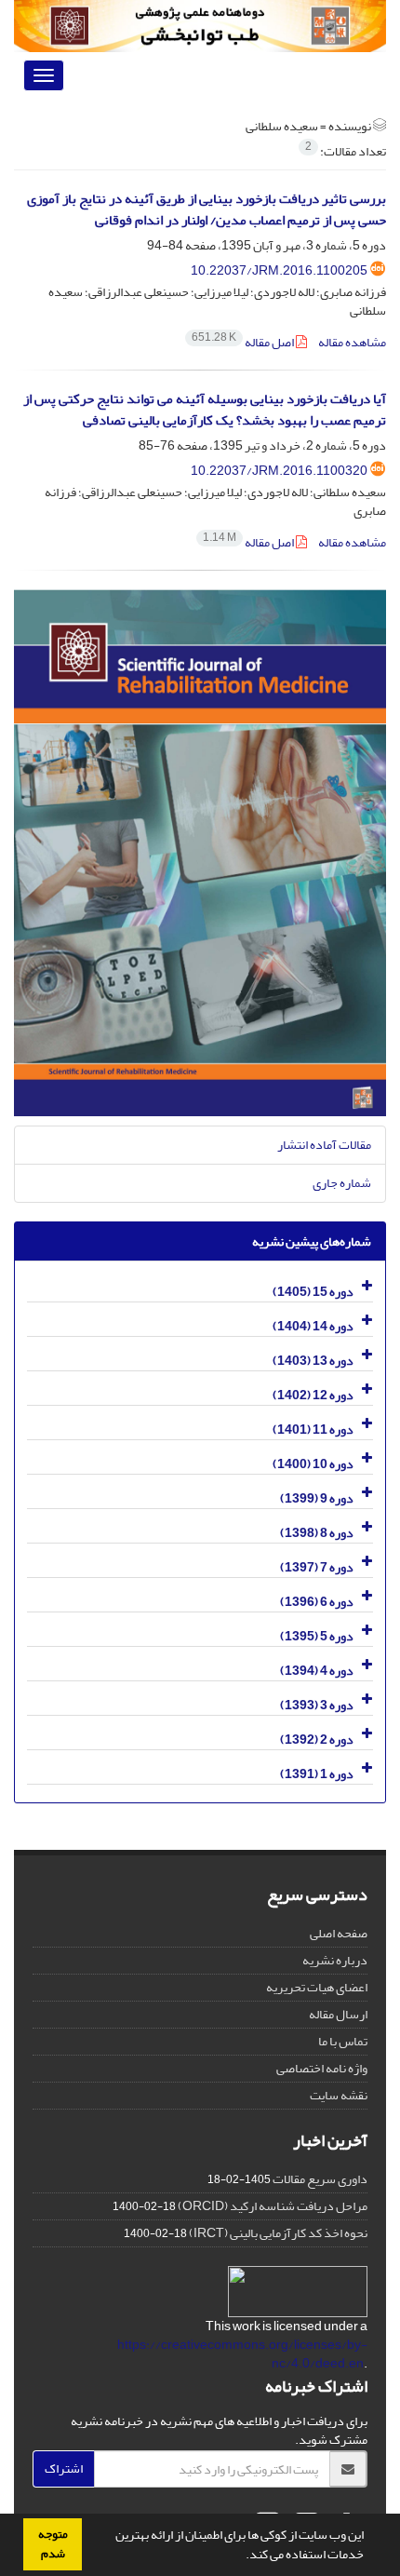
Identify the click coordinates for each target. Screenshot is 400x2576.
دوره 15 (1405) (313, 1292)
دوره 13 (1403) (313, 1361)
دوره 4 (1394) (317, 1671)
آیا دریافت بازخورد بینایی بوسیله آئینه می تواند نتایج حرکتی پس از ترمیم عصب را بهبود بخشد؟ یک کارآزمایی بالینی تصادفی (205, 410)
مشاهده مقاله (352, 342)
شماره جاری (342, 1183)
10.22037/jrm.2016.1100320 (279, 471)
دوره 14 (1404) (313, 1326)
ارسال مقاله (338, 2014)
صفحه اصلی (339, 1933)
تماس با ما (343, 2041)
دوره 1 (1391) (317, 1774)
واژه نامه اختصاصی (322, 2068)
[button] (241, 2556)
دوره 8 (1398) (317, 1533)
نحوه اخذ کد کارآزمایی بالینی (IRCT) (278, 2233)
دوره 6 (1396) (317, 1602)
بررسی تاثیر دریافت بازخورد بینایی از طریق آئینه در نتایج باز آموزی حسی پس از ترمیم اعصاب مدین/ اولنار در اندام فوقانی (207, 209)
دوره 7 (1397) (317, 1567)
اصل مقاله (244, 342)
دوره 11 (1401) (313, 1430)
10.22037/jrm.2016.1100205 (279, 270)
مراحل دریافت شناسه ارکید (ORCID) (273, 2206)
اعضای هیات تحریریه (317, 1987)
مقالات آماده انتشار (324, 1145)
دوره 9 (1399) (317, 1498)
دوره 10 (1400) (313, 1464)
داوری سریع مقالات (320, 2179)
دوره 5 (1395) (317, 1636)
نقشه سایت (339, 2095)
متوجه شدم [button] (53, 2544)
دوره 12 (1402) (313, 1395)
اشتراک (64, 2468)
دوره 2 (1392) (317, 1740)
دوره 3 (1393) (317, 1705)
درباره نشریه (335, 1960)
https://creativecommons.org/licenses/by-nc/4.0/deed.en (242, 2354)
